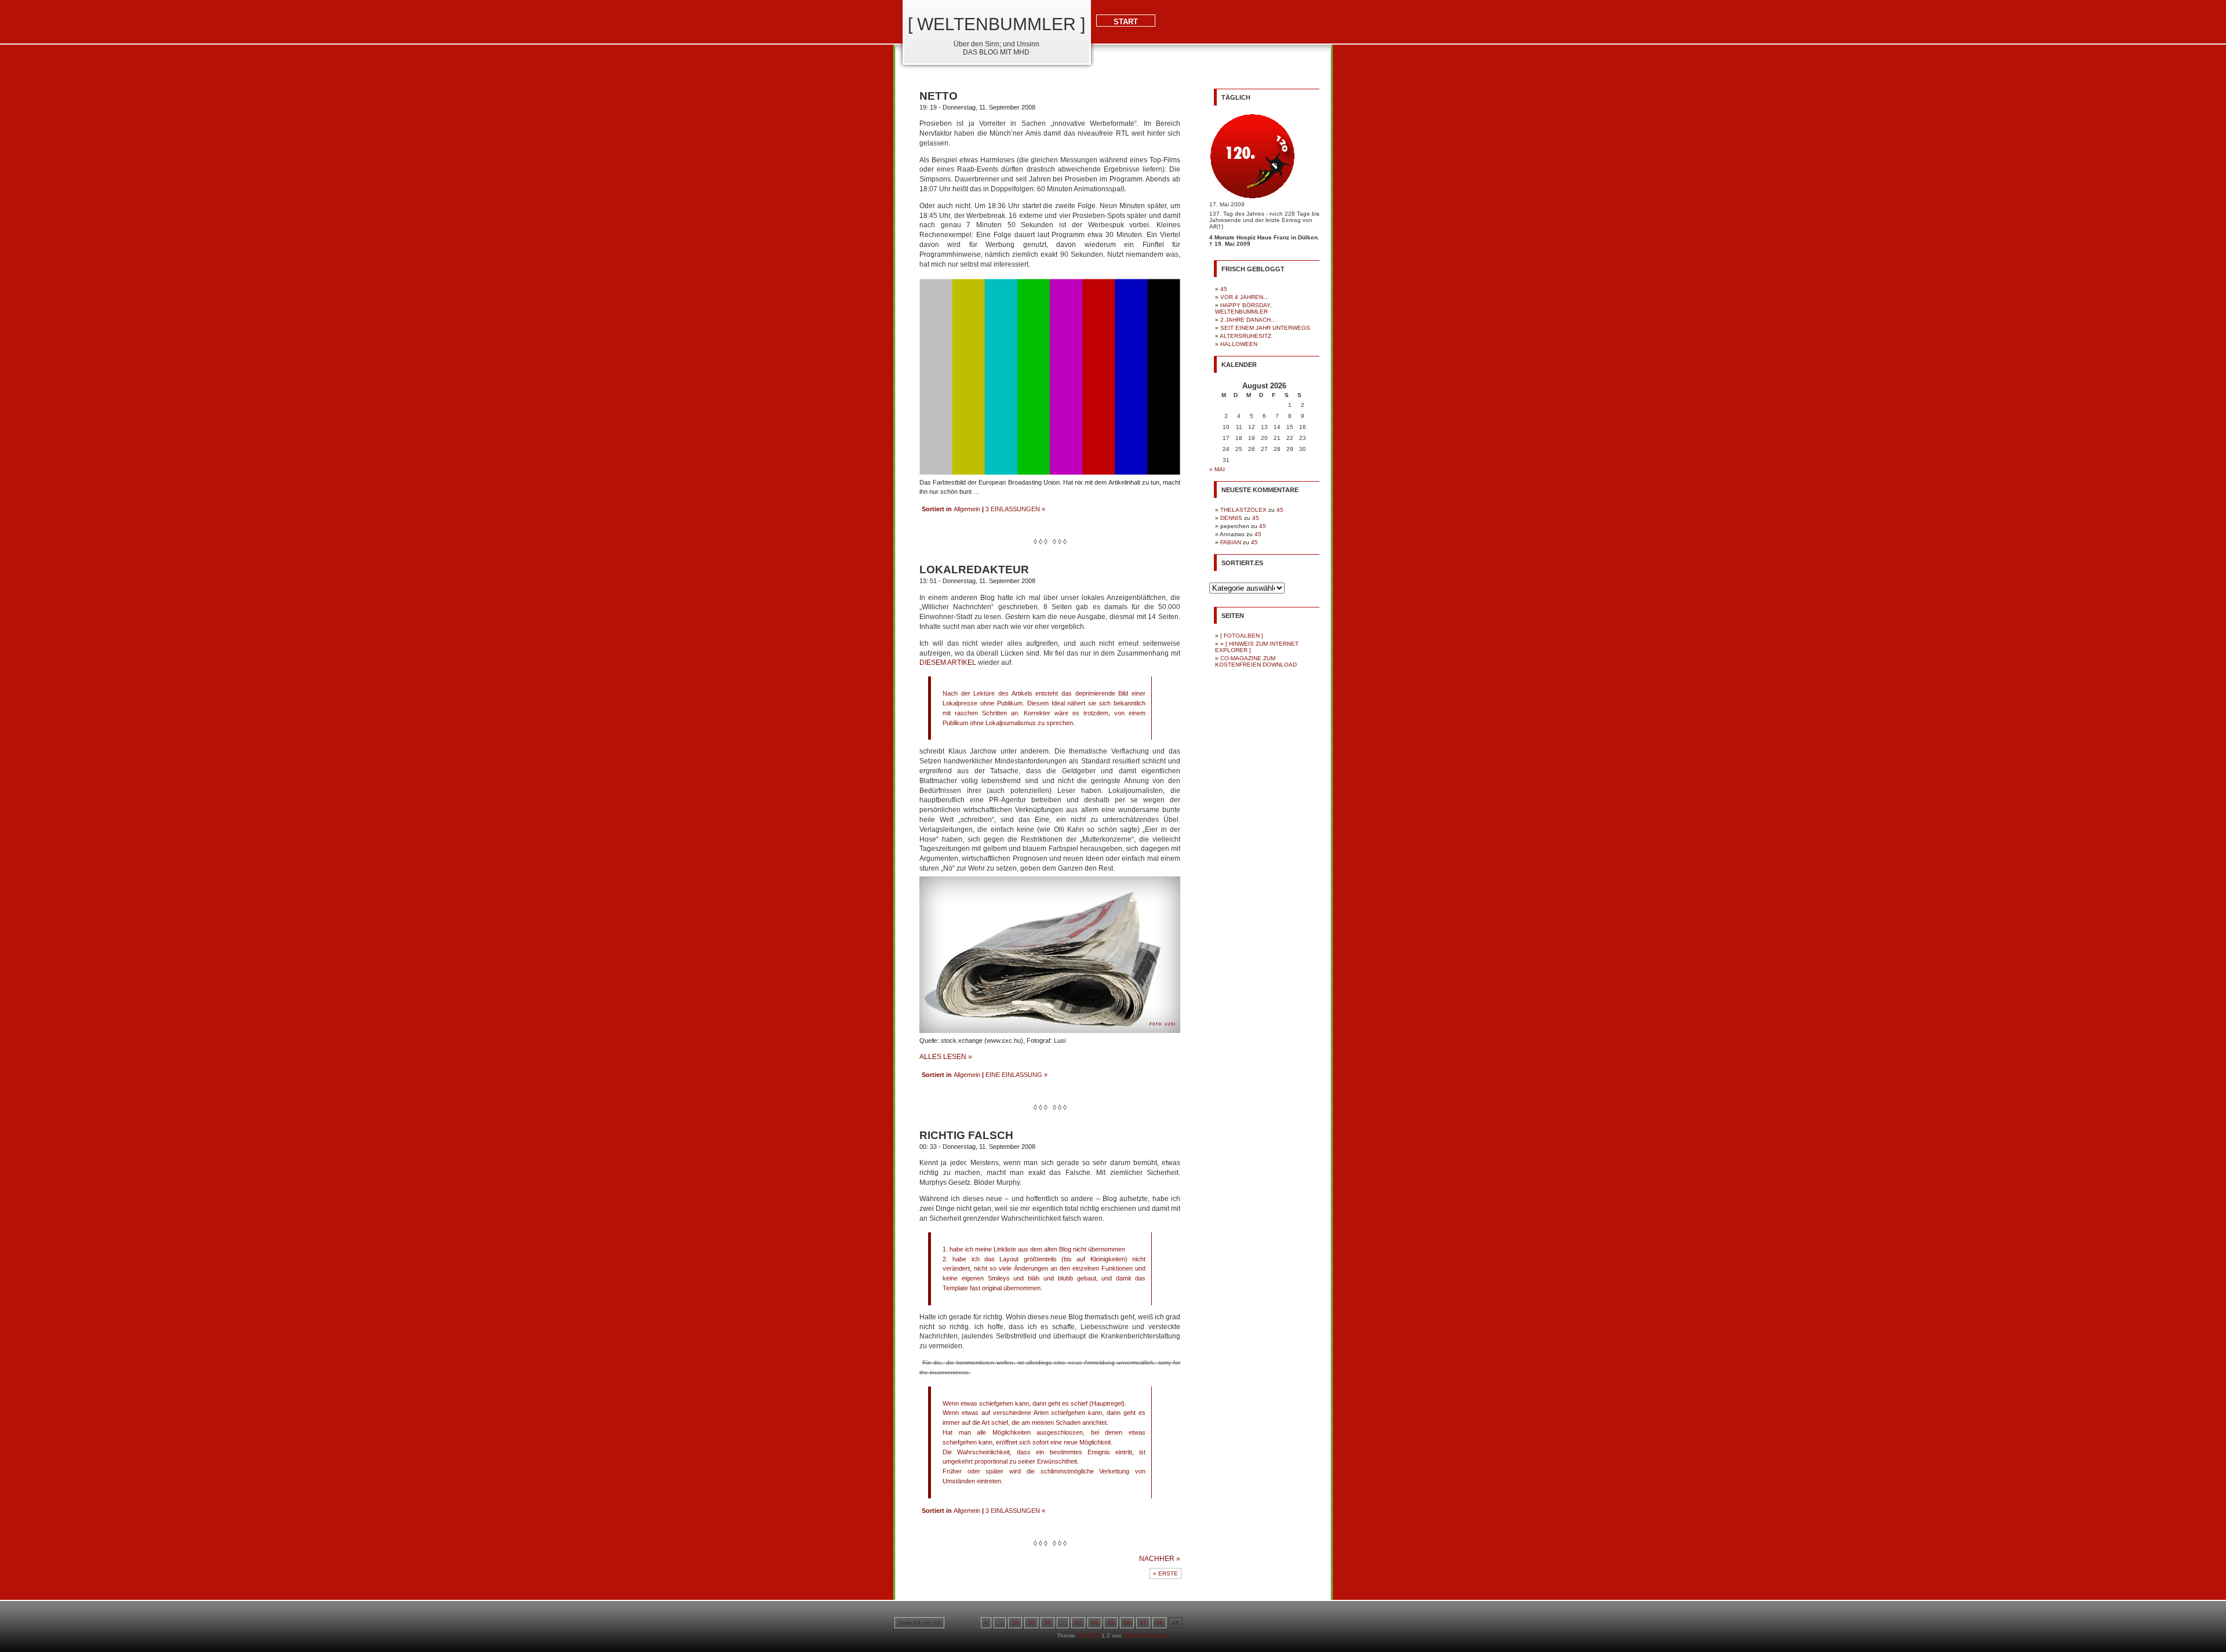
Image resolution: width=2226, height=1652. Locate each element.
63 (1078, 1623)
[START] (1113, 70)
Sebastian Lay (1147, 1635)
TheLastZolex (1243, 510)
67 (1143, 1623)
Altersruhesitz (1245, 336)
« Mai (1217, 469)
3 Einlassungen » (1015, 509)
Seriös (1088, 1635)
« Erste (1165, 1573)
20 (1031, 1623)
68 (1159, 1623)
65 (1111, 1623)
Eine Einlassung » (1016, 1075)
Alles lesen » (946, 1057)
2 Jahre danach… (1248, 320)
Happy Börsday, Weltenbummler (1243, 308)
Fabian (1231, 542)
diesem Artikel (948, 663)
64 (1094, 1623)
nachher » (1160, 1559)
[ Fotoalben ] (1242, 636)
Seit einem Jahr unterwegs (1265, 328)
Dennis (1231, 518)
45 (1224, 289)
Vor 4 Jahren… (1245, 297)
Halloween (1239, 344)
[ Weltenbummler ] (996, 24)
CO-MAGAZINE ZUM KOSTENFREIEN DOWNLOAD (1256, 661)
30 (1047, 1623)
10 (1015, 1623)
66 (1127, 1623)
